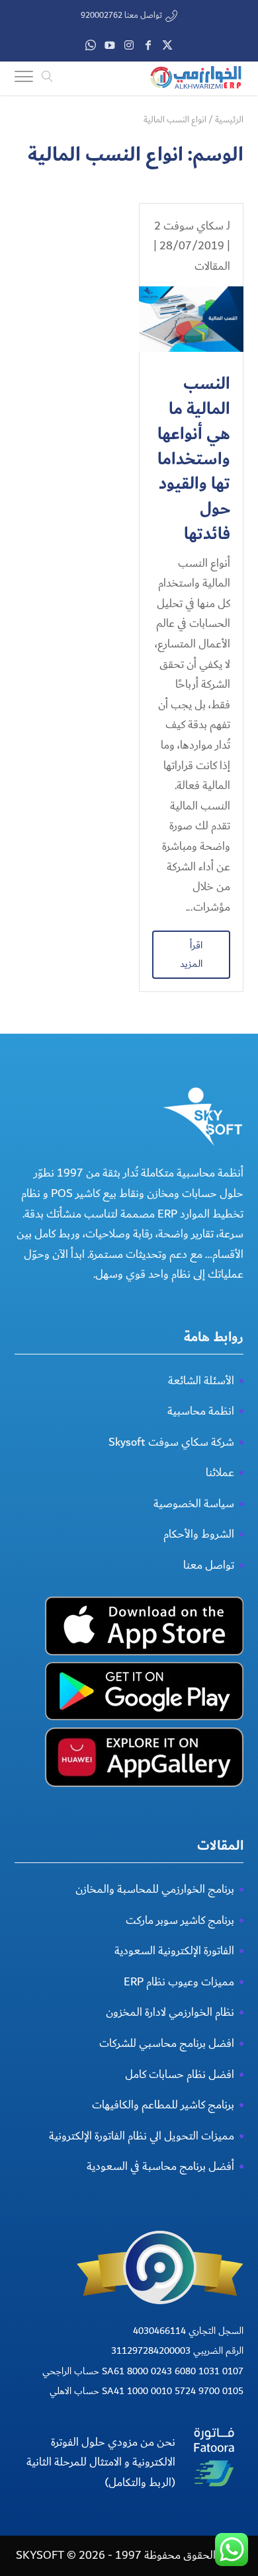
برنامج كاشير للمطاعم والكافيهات (163, 2105)
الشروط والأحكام (199, 1534)
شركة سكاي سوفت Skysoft (171, 1442)
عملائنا (220, 1473)
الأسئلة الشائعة (201, 1381)
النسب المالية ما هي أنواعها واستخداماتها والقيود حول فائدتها (194, 459)
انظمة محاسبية (201, 1411)
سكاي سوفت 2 (189, 226)
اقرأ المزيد (191, 954)
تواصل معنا (209, 1565)
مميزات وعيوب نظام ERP (179, 1982)
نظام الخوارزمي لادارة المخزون (170, 2012)
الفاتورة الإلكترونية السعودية (174, 1951)
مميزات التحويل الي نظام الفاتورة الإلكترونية (142, 2136)
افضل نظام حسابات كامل (180, 2074)
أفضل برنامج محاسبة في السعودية (160, 2166)
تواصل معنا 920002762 (121, 16)
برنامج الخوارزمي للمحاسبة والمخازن (155, 1889)
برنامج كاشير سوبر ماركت (180, 1920)
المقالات (212, 266)
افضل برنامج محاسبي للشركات (167, 2043)
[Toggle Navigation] (24, 79)
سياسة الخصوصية (194, 1504)
